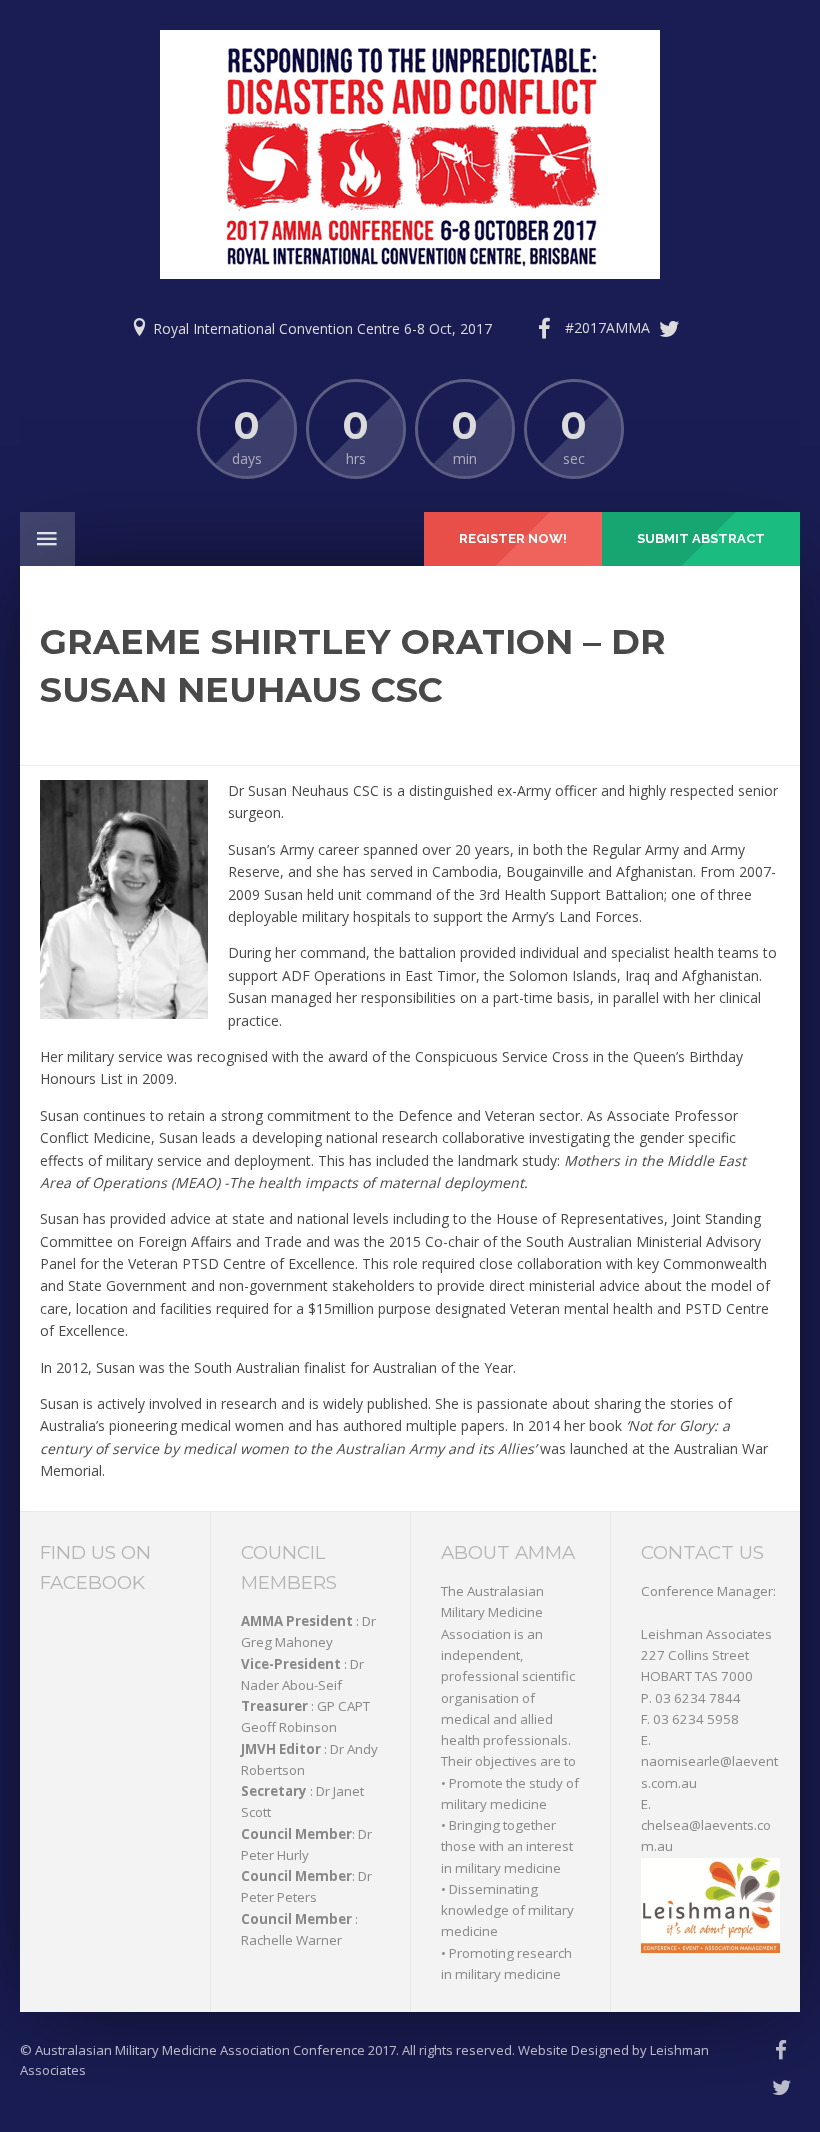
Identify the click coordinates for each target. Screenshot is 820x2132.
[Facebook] (544, 329)
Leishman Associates (706, 1634)
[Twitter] (627, 329)
